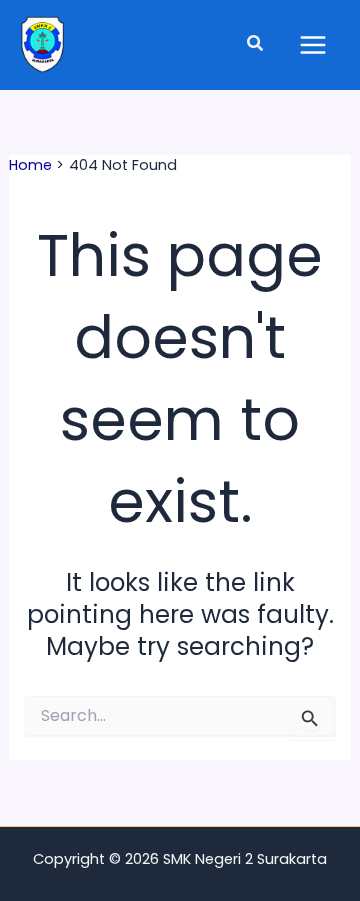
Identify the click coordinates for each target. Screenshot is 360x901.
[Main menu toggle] (312, 45)
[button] (256, 45)
